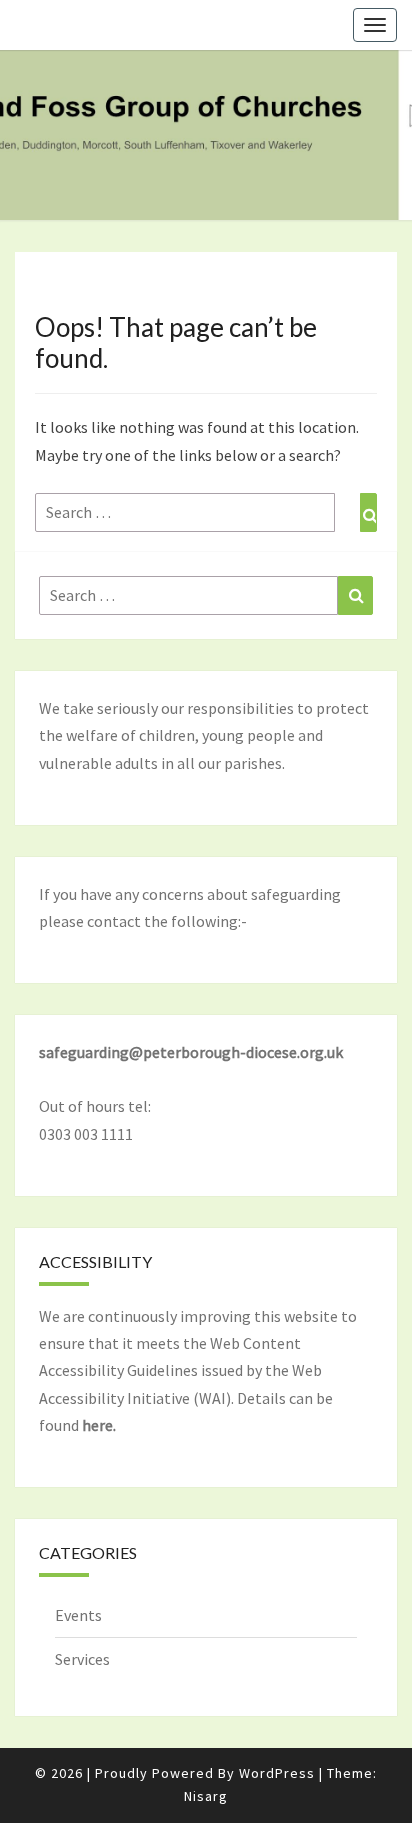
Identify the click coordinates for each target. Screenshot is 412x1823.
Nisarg (206, 1796)
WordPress (277, 1773)
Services (82, 1659)
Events (78, 1615)
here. (99, 1425)
